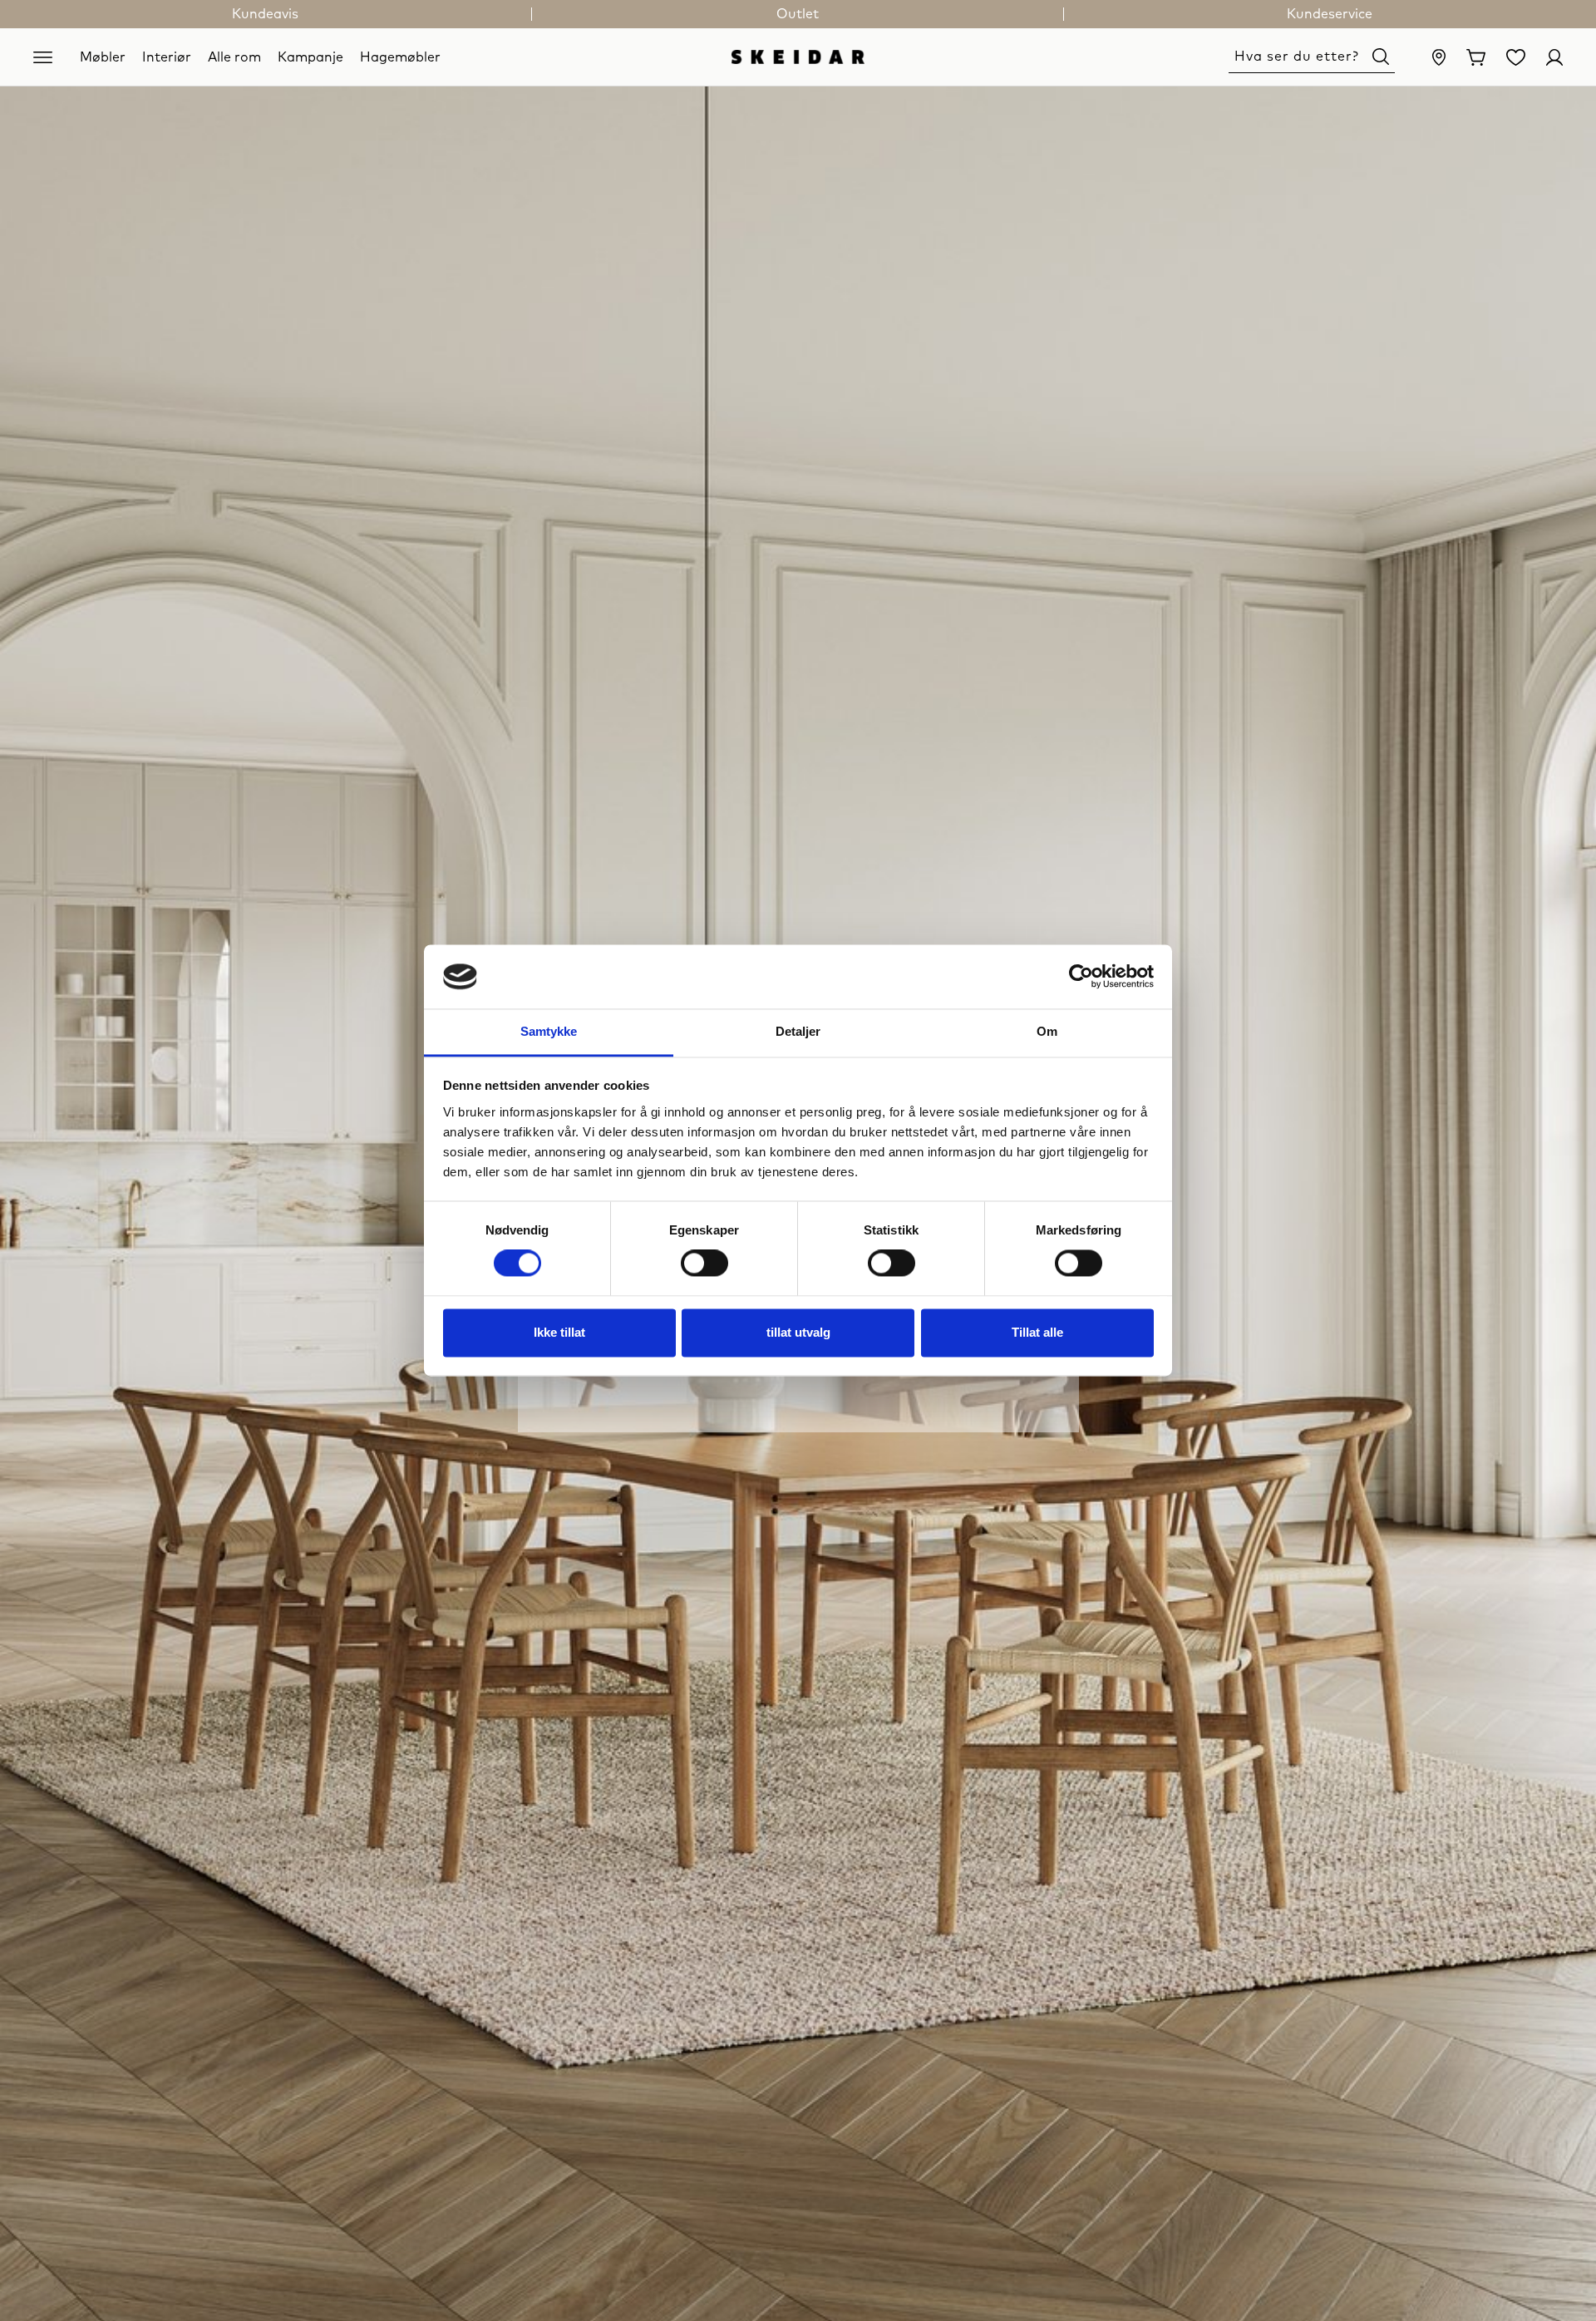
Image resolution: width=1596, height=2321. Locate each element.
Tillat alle (1037, 1332)
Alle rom (234, 57)
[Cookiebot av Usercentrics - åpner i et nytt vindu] (1081, 977)
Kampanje (310, 57)
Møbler (103, 57)
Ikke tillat (559, 1332)
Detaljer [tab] (798, 1031)
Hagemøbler (400, 57)
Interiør (167, 57)
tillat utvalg (798, 1332)
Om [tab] (1047, 1031)
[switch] (704, 1264)
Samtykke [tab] (549, 1031)
